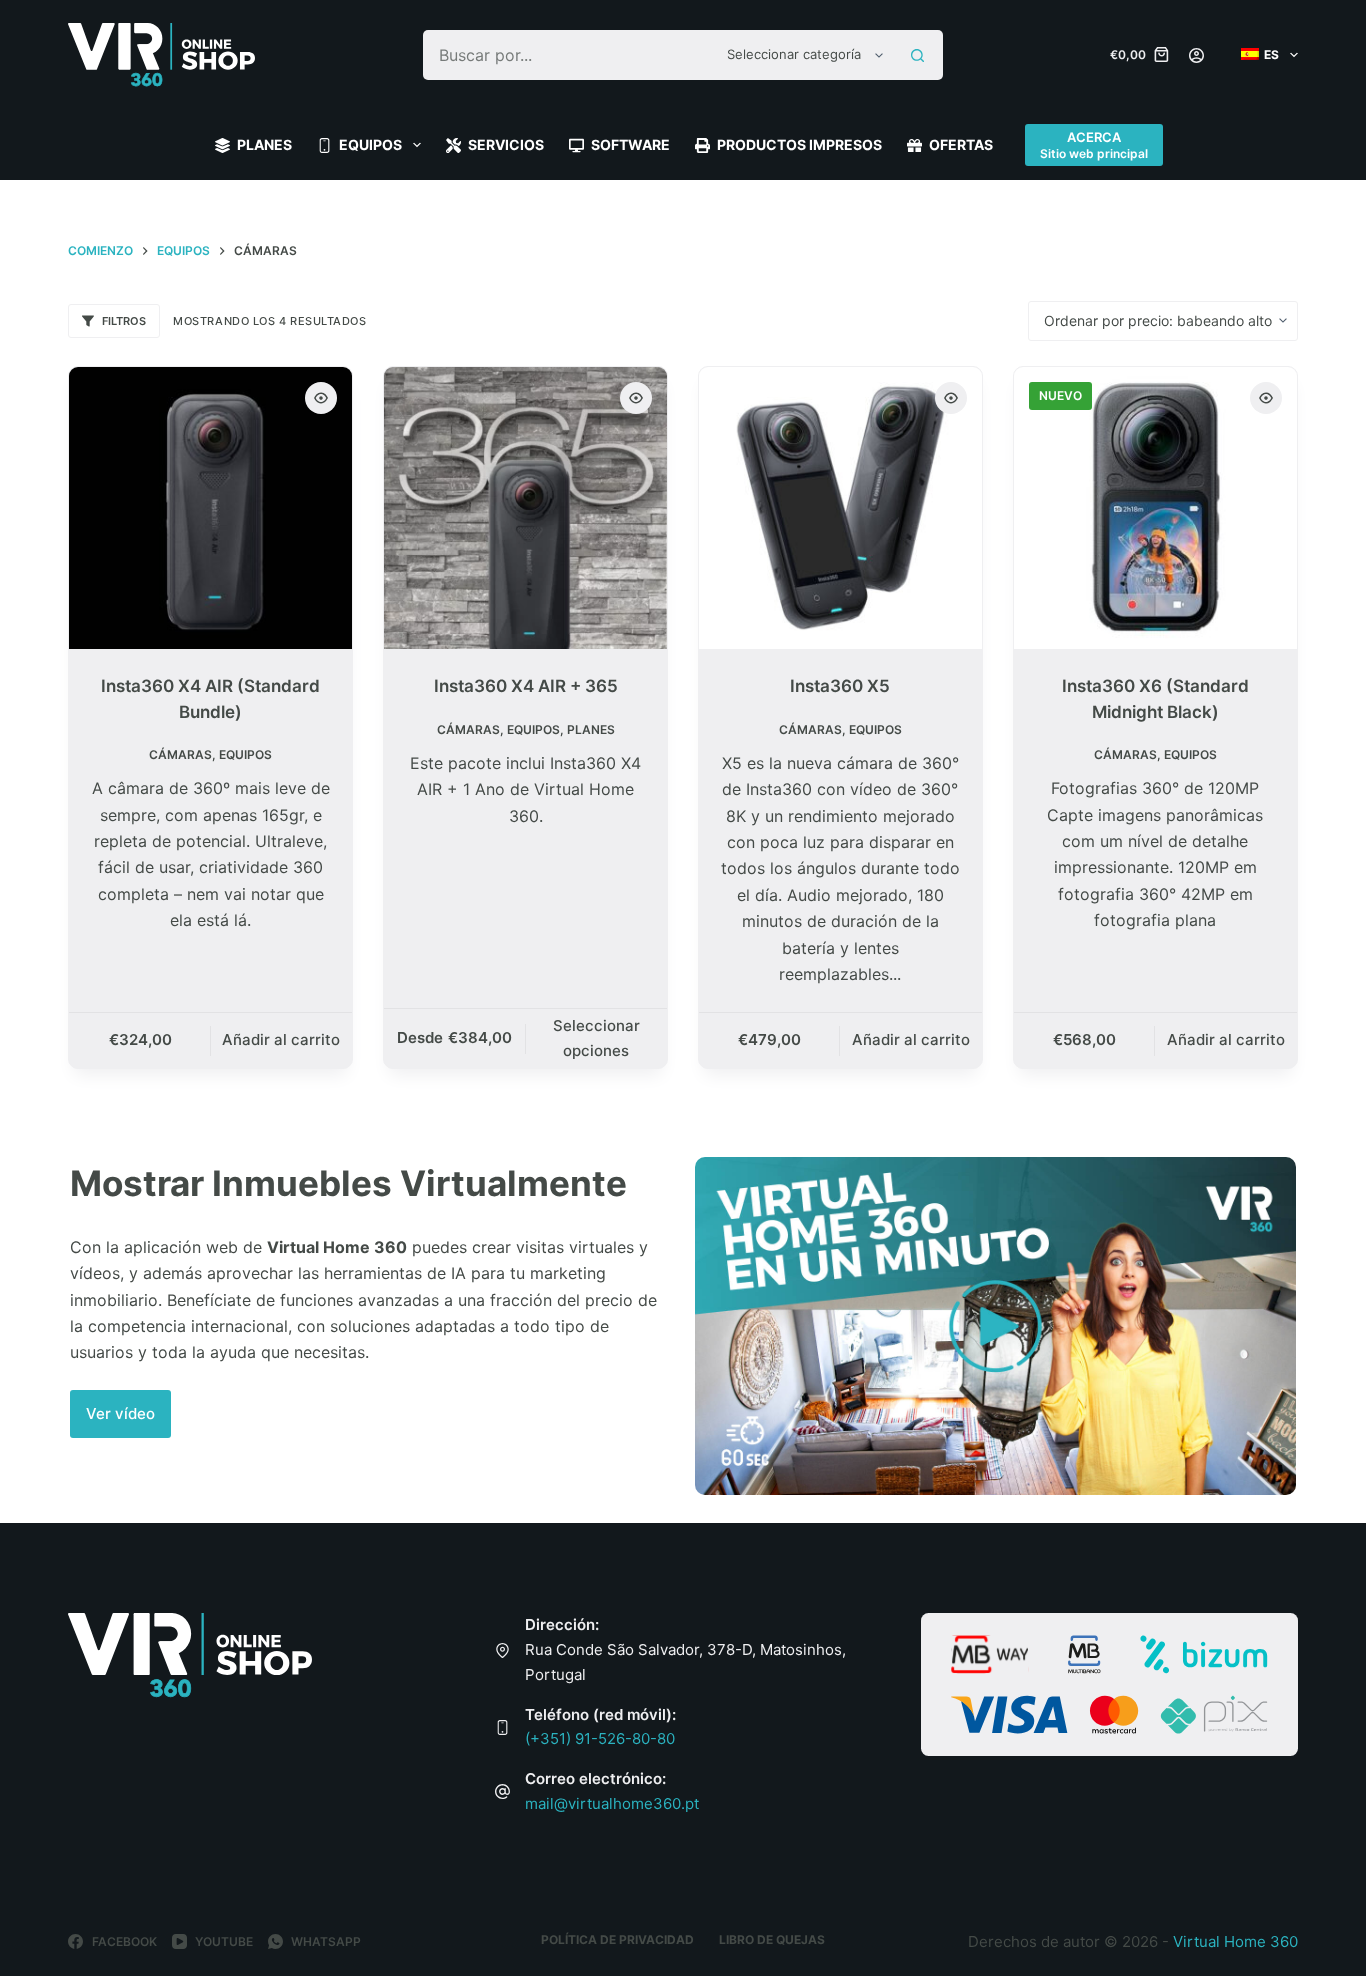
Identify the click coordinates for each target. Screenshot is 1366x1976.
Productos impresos (799, 144)
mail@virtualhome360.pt (612, 1803)
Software (630, 144)
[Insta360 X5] (840, 508)
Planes (264, 144)
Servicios (506, 144)
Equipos (370, 144)
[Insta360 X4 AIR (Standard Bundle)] (210, 508)
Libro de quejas (772, 1939)
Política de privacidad (617, 1939)
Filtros (124, 321)
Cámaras (180, 754)
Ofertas (961, 144)
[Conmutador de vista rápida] (321, 398)
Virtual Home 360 (1235, 1941)
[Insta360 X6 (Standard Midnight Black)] (1155, 508)
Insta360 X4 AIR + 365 (526, 686)
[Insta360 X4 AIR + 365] (525, 508)
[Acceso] (1196, 55)
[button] (120, 1414)
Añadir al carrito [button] (281, 1039)
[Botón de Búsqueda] (918, 55)
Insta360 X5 (840, 686)
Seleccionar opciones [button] (596, 1038)
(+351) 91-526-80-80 (600, 1738)
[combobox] (569, 55)
